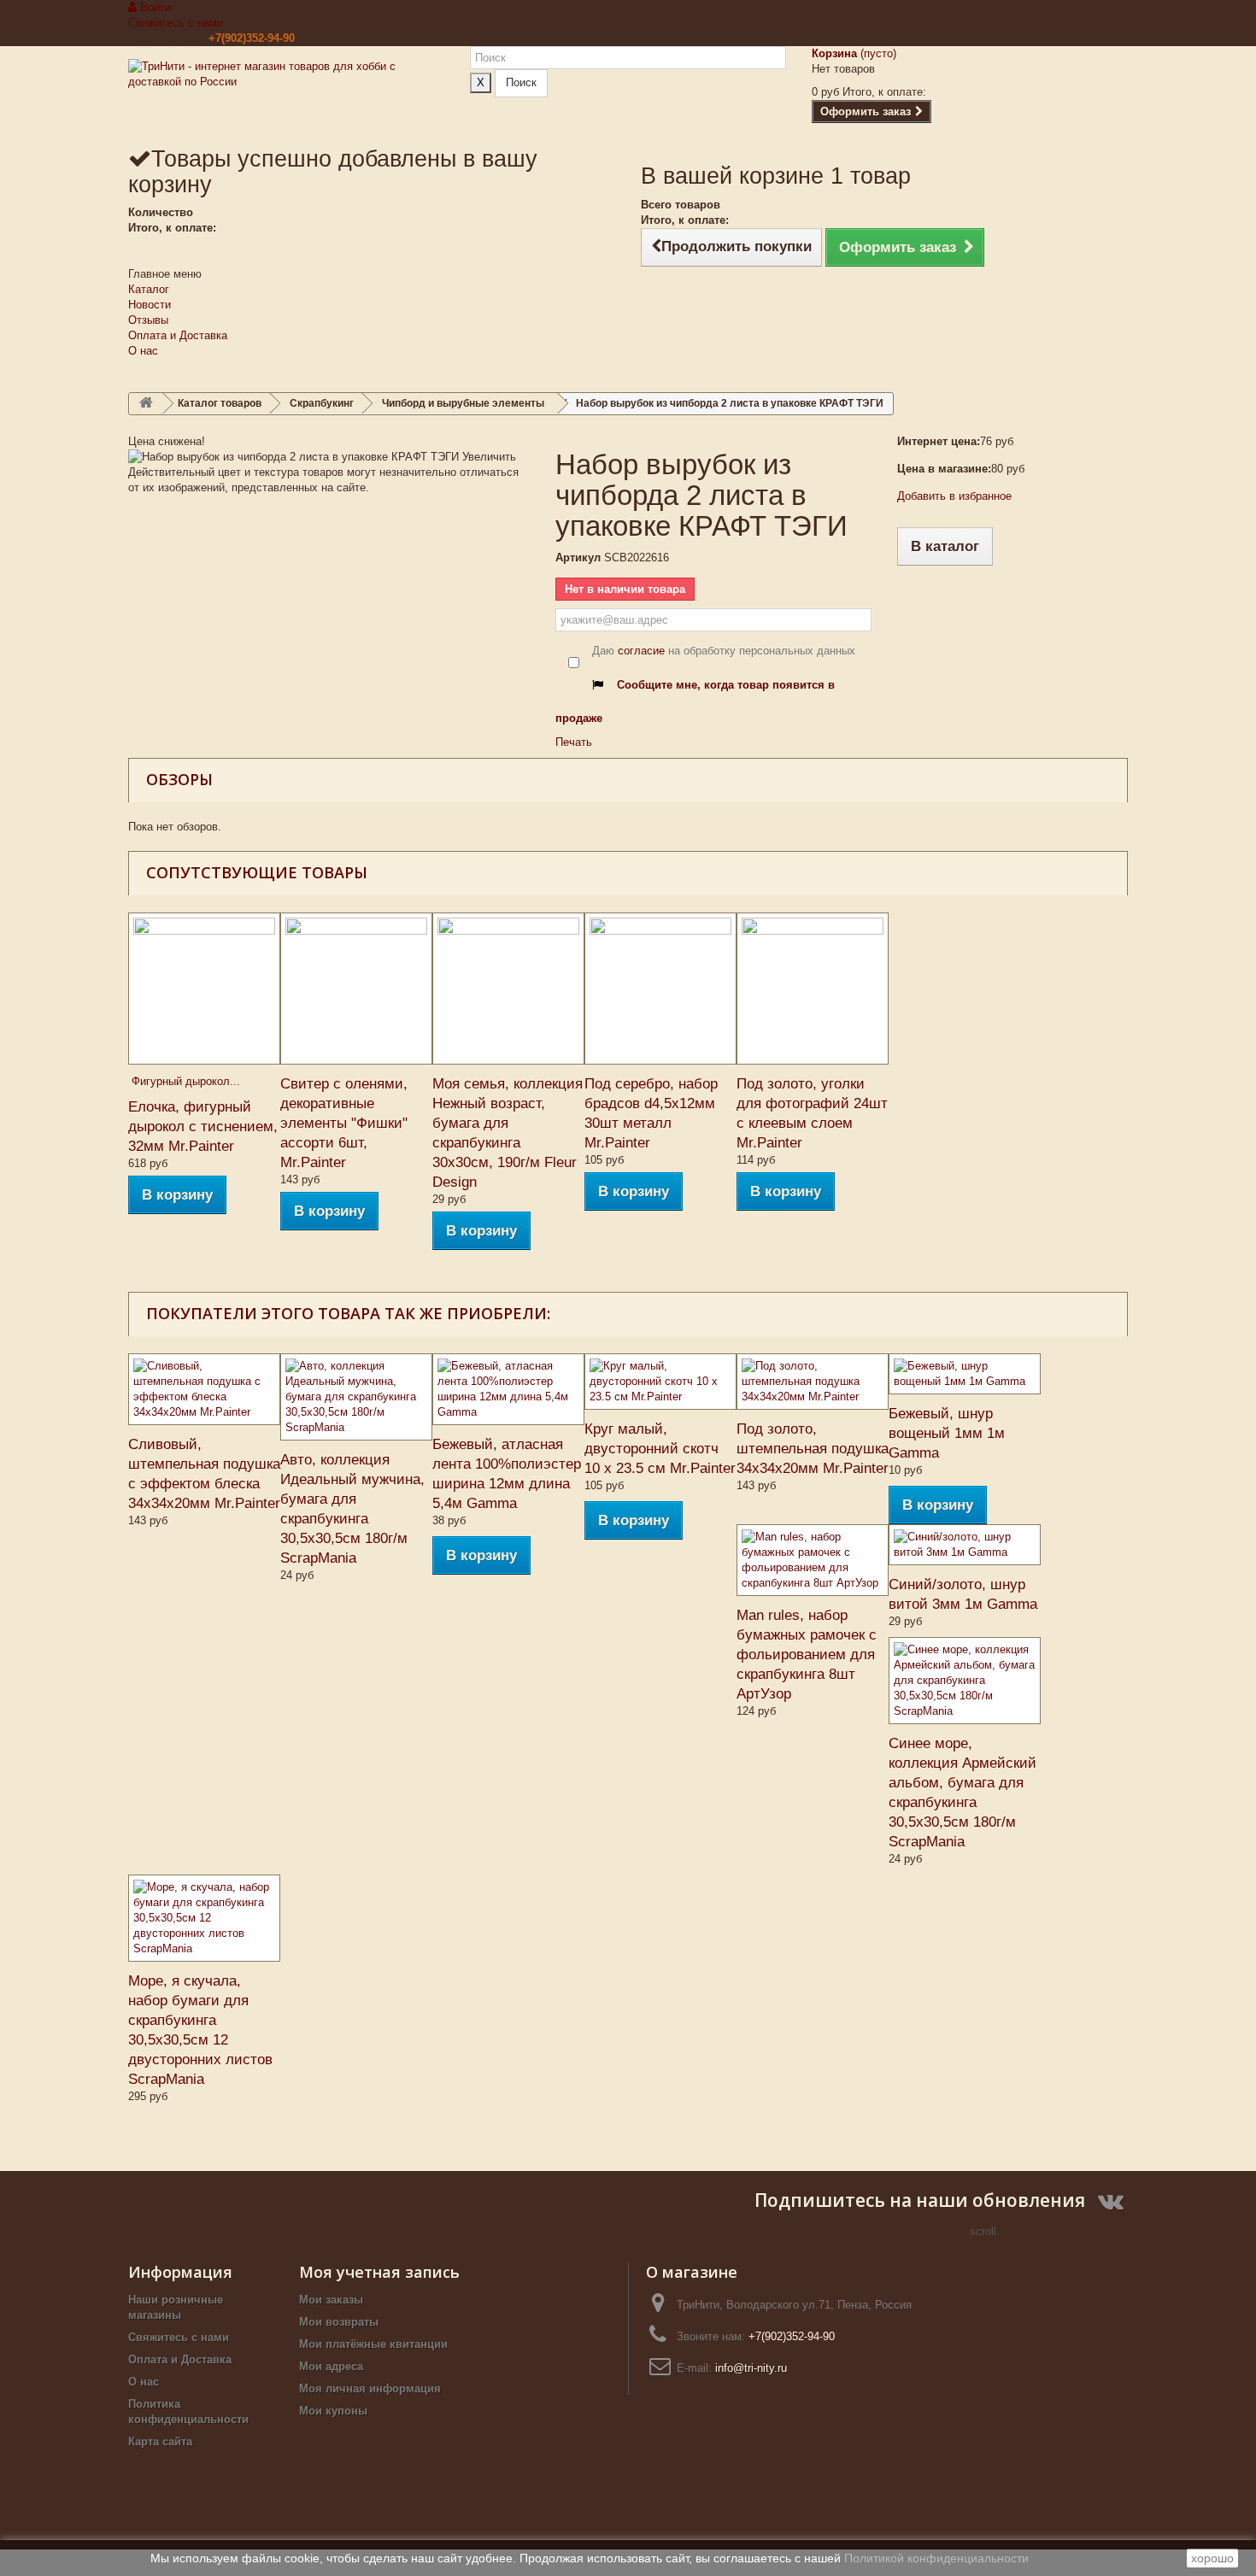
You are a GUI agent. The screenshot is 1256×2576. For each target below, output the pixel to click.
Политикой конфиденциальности (936, 2558)
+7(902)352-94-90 (252, 38)
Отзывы (148, 320)
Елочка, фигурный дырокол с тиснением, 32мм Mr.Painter (203, 1127)
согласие (641, 651)
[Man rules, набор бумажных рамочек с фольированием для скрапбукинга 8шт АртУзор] (813, 1560)
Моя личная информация (370, 2388)
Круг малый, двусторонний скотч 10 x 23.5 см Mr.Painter (660, 1449)
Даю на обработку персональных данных (724, 651)
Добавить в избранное (954, 496)
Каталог (149, 289)
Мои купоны (333, 2411)
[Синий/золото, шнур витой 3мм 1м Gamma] (965, 1545)
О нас (143, 351)
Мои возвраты (339, 2322)
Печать (574, 742)
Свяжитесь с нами (176, 23)
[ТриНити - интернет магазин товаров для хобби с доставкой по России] (286, 95)
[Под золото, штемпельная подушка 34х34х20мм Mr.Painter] (813, 1382)
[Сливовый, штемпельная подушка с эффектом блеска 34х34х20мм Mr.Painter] (204, 1389)
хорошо (1212, 2558)
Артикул (578, 557)
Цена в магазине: (944, 469)
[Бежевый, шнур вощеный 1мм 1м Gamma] (965, 1374)
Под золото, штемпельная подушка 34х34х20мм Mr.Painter (813, 1449)
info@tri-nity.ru (751, 2368)
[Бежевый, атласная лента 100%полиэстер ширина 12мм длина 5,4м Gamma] (508, 1389)
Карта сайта (160, 2441)
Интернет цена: (939, 441)
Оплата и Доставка (178, 335)
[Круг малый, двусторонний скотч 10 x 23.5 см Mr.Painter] (660, 1382)
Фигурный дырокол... (184, 1081)
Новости (150, 305)
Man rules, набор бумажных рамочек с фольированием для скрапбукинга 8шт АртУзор (807, 1655)
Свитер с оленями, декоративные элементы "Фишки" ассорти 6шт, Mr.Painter (344, 1123)
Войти (154, 7)
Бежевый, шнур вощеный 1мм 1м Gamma (947, 1433)
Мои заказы (331, 2300)
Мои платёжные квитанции (373, 2344)
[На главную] (146, 404)
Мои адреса (331, 2366)
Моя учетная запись (379, 2272)
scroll (983, 2231)
